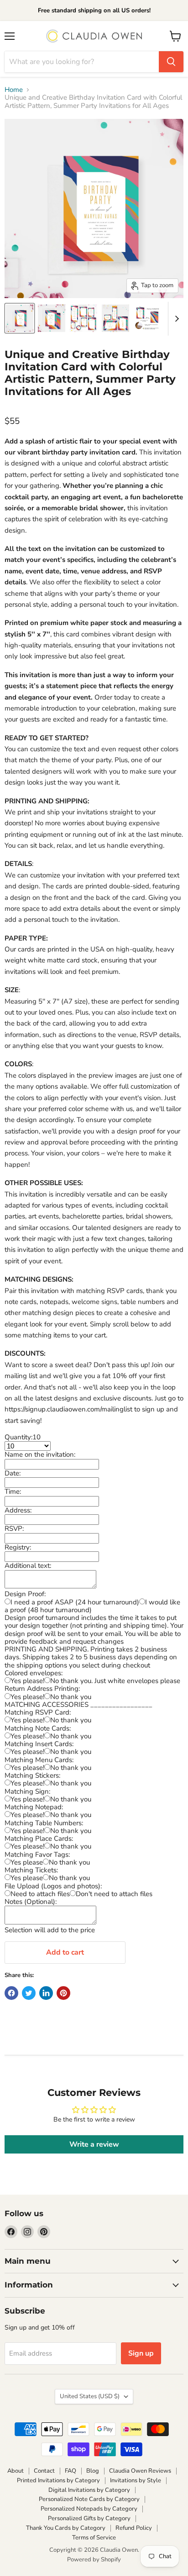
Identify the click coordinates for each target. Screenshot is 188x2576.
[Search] (171, 62)
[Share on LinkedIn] (46, 1993)
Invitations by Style (136, 2480)
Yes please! (27, 1681)
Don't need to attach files (114, 1894)
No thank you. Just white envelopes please (115, 1681)
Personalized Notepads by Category (89, 2509)
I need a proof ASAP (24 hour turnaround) (75, 1602)
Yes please (27, 1862)
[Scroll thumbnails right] (175, 319)
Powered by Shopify (94, 2560)
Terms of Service (94, 2538)
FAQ (70, 2471)
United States (90, 2396)
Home (14, 90)
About (16, 2471)
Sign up (141, 2353)
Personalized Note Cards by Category (89, 2499)
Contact (44, 2471)
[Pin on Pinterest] (63, 1993)
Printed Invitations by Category (58, 2480)
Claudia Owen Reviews (140, 2471)
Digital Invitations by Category (89, 2490)
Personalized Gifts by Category (89, 2518)
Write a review (94, 2144)
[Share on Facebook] (11, 1993)
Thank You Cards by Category (66, 2528)
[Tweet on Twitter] (29, 1993)
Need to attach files (40, 1894)
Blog (93, 2471)
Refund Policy (134, 2528)
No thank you (71, 1697)
